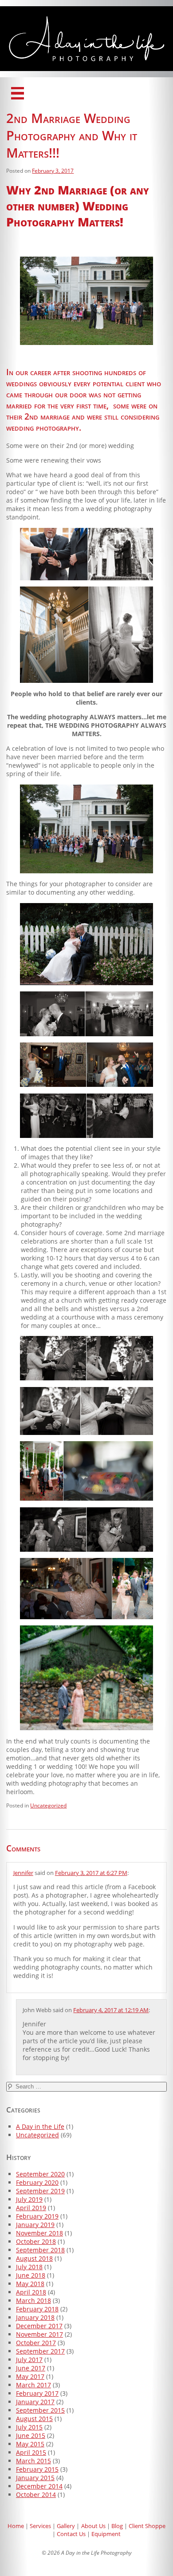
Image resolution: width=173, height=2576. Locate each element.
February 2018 (37, 2309)
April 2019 (31, 2208)
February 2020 (37, 2182)
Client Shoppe (147, 2526)
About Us (93, 2526)
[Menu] (18, 93)
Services (40, 2526)
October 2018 (36, 2241)
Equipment (106, 2534)
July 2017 (29, 2360)
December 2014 (39, 2486)
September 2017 (40, 2351)
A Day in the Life (40, 2126)
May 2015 (30, 2444)
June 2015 (31, 2435)
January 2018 (35, 2317)
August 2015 (34, 2419)
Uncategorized (48, 1805)
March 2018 (33, 2301)
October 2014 (36, 2495)
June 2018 (31, 2275)
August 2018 (34, 2258)
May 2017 (30, 2376)
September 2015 (40, 2410)
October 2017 (36, 2343)
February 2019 (37, 2216)
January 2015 (35, 2478)
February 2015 (37, 2469)
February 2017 (37, 2393)
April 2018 (31, 2292)
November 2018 (39, 2233)
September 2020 (40, 2174)
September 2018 (40, 2250)
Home (16, 2526)
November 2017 (39, 2334)
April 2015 (31, 2452)
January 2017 (35, 2402)
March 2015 (33, 2461)
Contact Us (71, 2534)
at (91, 1873)
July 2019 (29, 2199)
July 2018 (29, 2267)
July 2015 (29, 2427)
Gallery (66, 2526)
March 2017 (33, 2385)
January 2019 (35, 2225)
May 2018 (30, 2284)
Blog (117, 2526)
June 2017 (31, 2368)
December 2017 (39, 2326)
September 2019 (40, 2191)
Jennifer (23, 1873)
